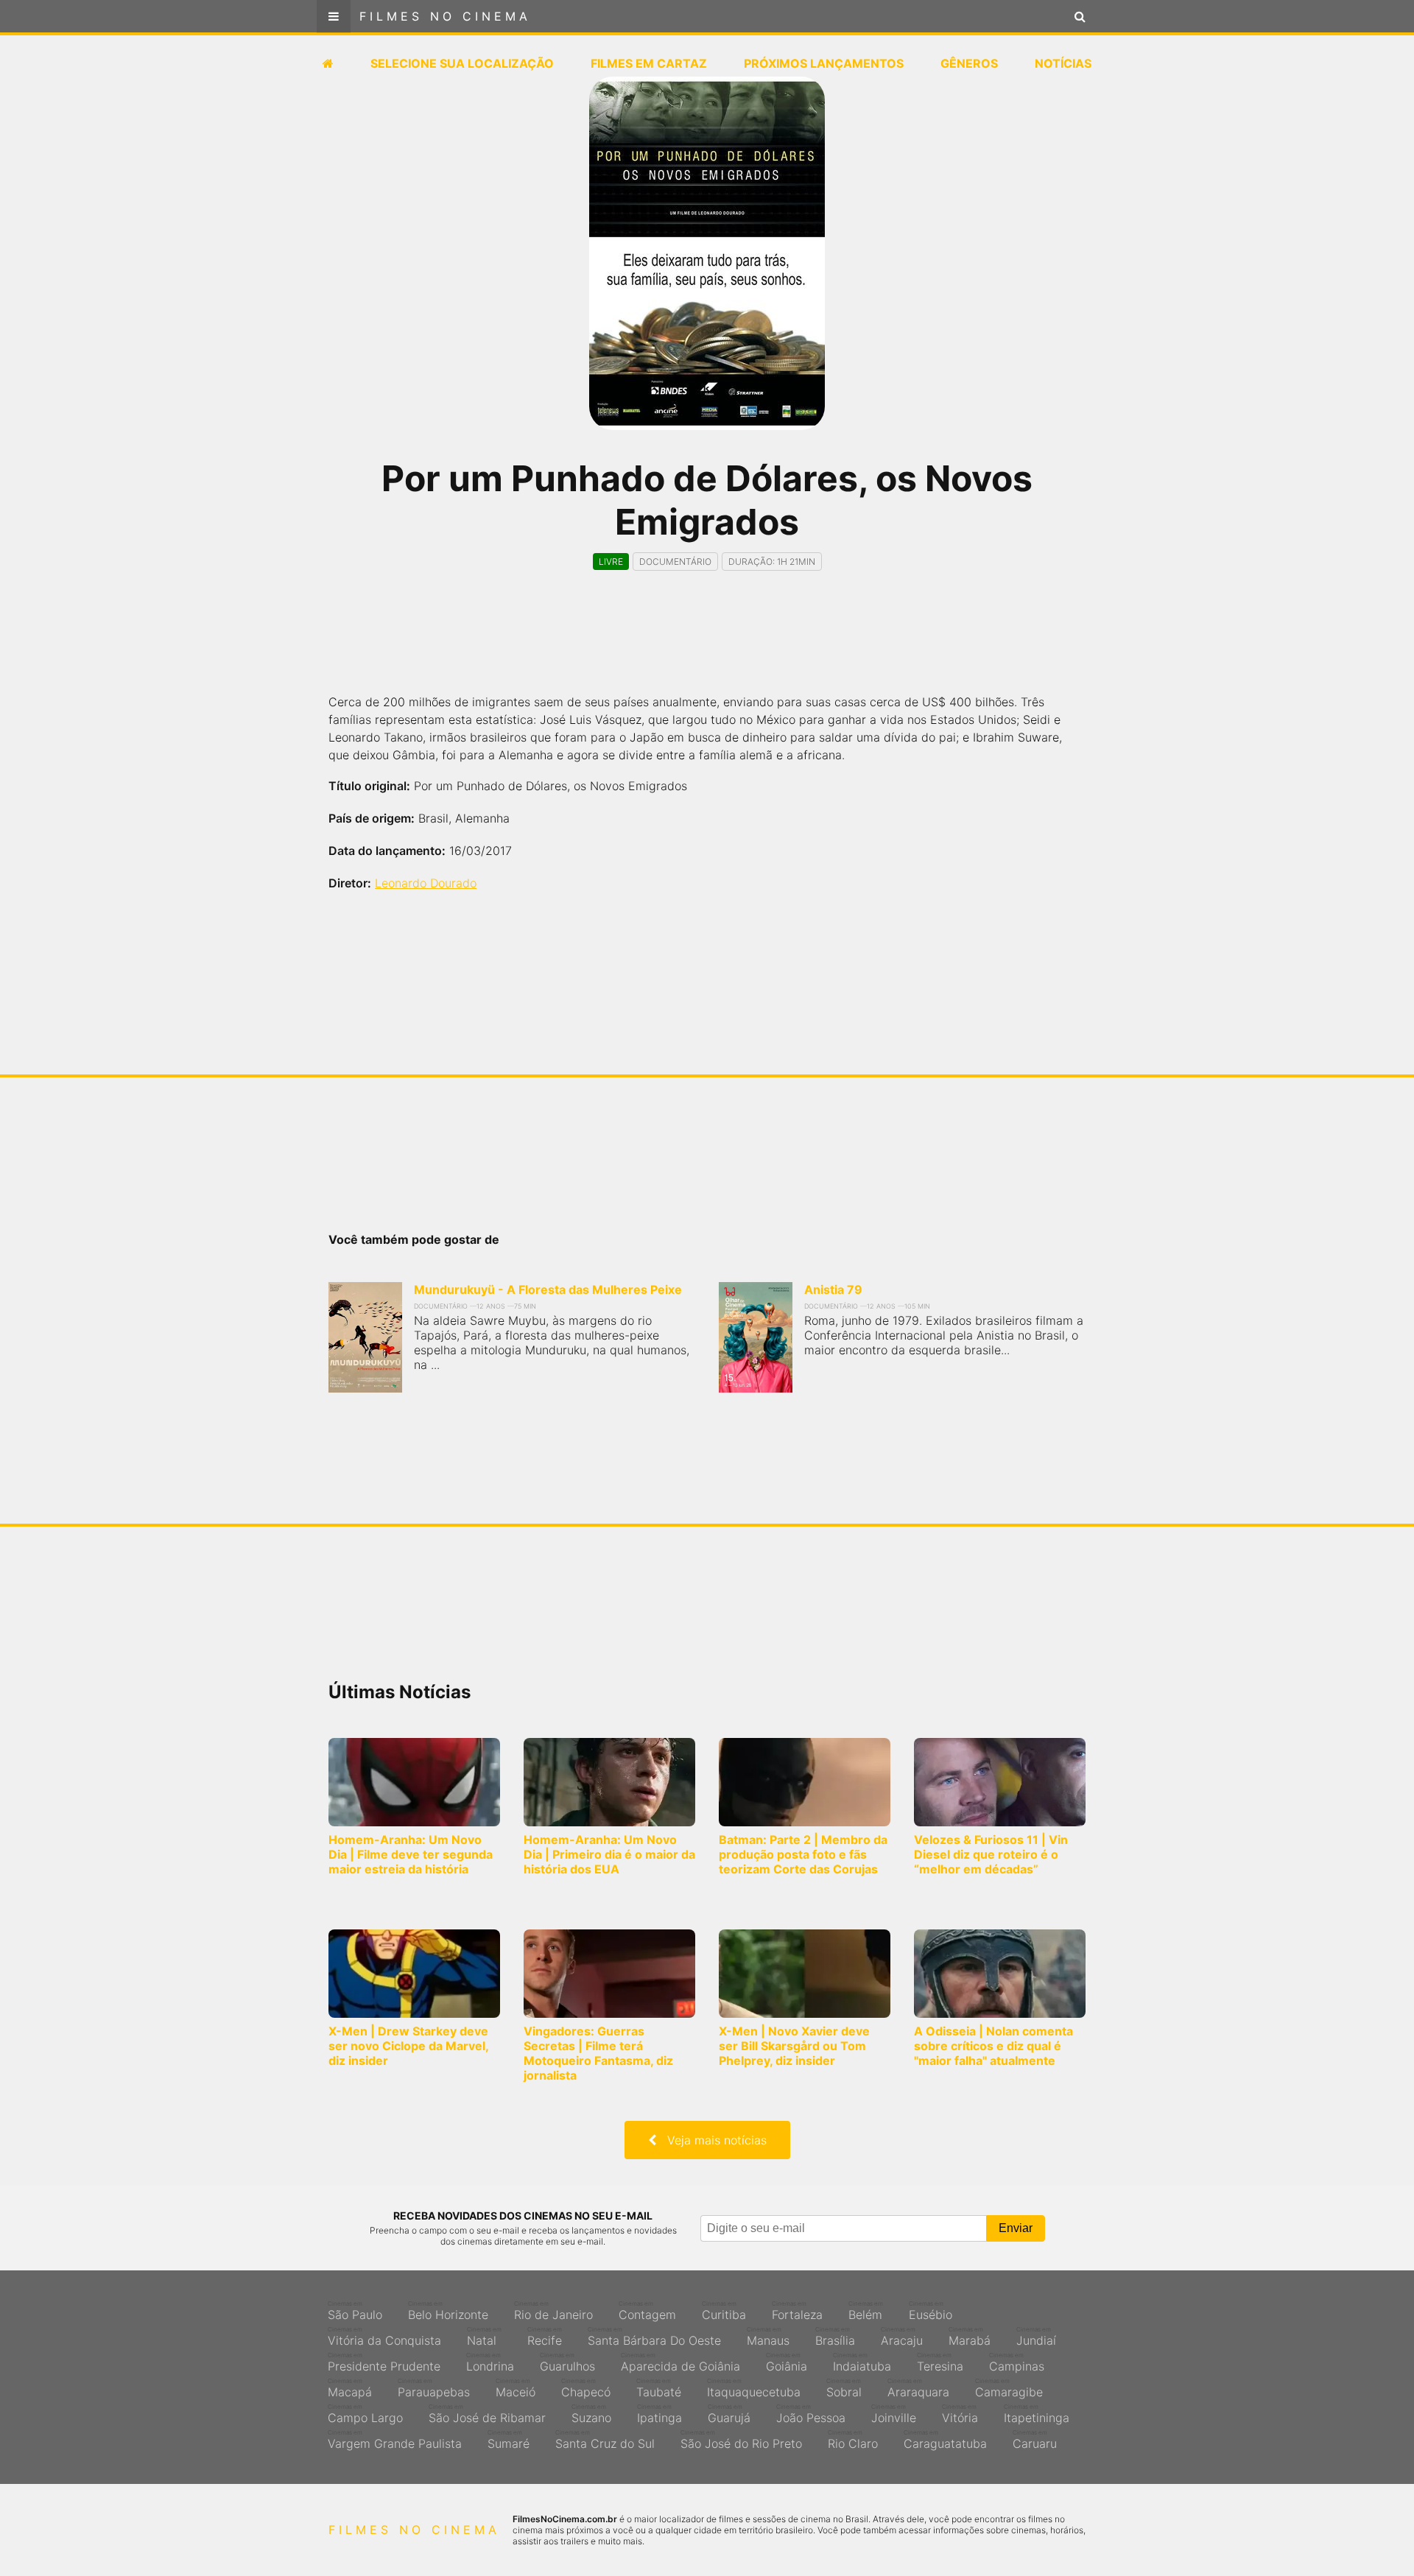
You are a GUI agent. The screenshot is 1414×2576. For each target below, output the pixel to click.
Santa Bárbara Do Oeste (654, 2337)
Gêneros (969, 63)
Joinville (894, 2414)
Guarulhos (567, 2362)
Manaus (768, 2337)
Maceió (516, 2388)
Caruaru (1035, 2440)
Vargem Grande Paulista (395, 2440)
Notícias (1063, 63)
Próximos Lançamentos (824, 63)
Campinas (1017, 2362)
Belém (866, 2311)
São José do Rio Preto (741, 2440)
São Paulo (355, 2311)
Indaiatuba (862, 2362)
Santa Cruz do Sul (605, 2440)
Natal (484, 2337)
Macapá (350, 2388)
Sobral (844, 2388)
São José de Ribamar (487, 2414)
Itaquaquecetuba (754, 2388)
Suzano (591, 2414)
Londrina (490, 2362)
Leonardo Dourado (426, 883)
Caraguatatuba (945, 2440)
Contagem (647, 2311)
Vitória (960, 2414)
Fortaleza (797, 2311)
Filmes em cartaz (649, 63)
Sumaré (509, 2440)
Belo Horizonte (448, 2311)
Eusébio (931, 2311)
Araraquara (918, 2388)
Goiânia (787, 2362)
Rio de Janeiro (553, 2311)
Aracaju (902, 2337)
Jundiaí (1036, 2337)
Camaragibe (1009, 2388)
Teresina (940, 2362)
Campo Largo (365, 2414)
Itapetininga (1037, 2414)
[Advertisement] (707, 645)
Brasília (835, 2337)
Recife (545, 2337)
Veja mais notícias (711, 2140)
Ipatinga (659, 2414)
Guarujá (729, 2414)
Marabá (970, 2337)
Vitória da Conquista (384, 2337)
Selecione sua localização (462, 63)
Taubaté (659, 2388)
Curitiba (724, 2311)
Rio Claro (853, 2440)
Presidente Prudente (384, 2362)
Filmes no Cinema (445, 16)
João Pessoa (811, 2414)
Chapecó (586, 2388)
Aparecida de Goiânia (680, 2362)
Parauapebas (434, 2388)
